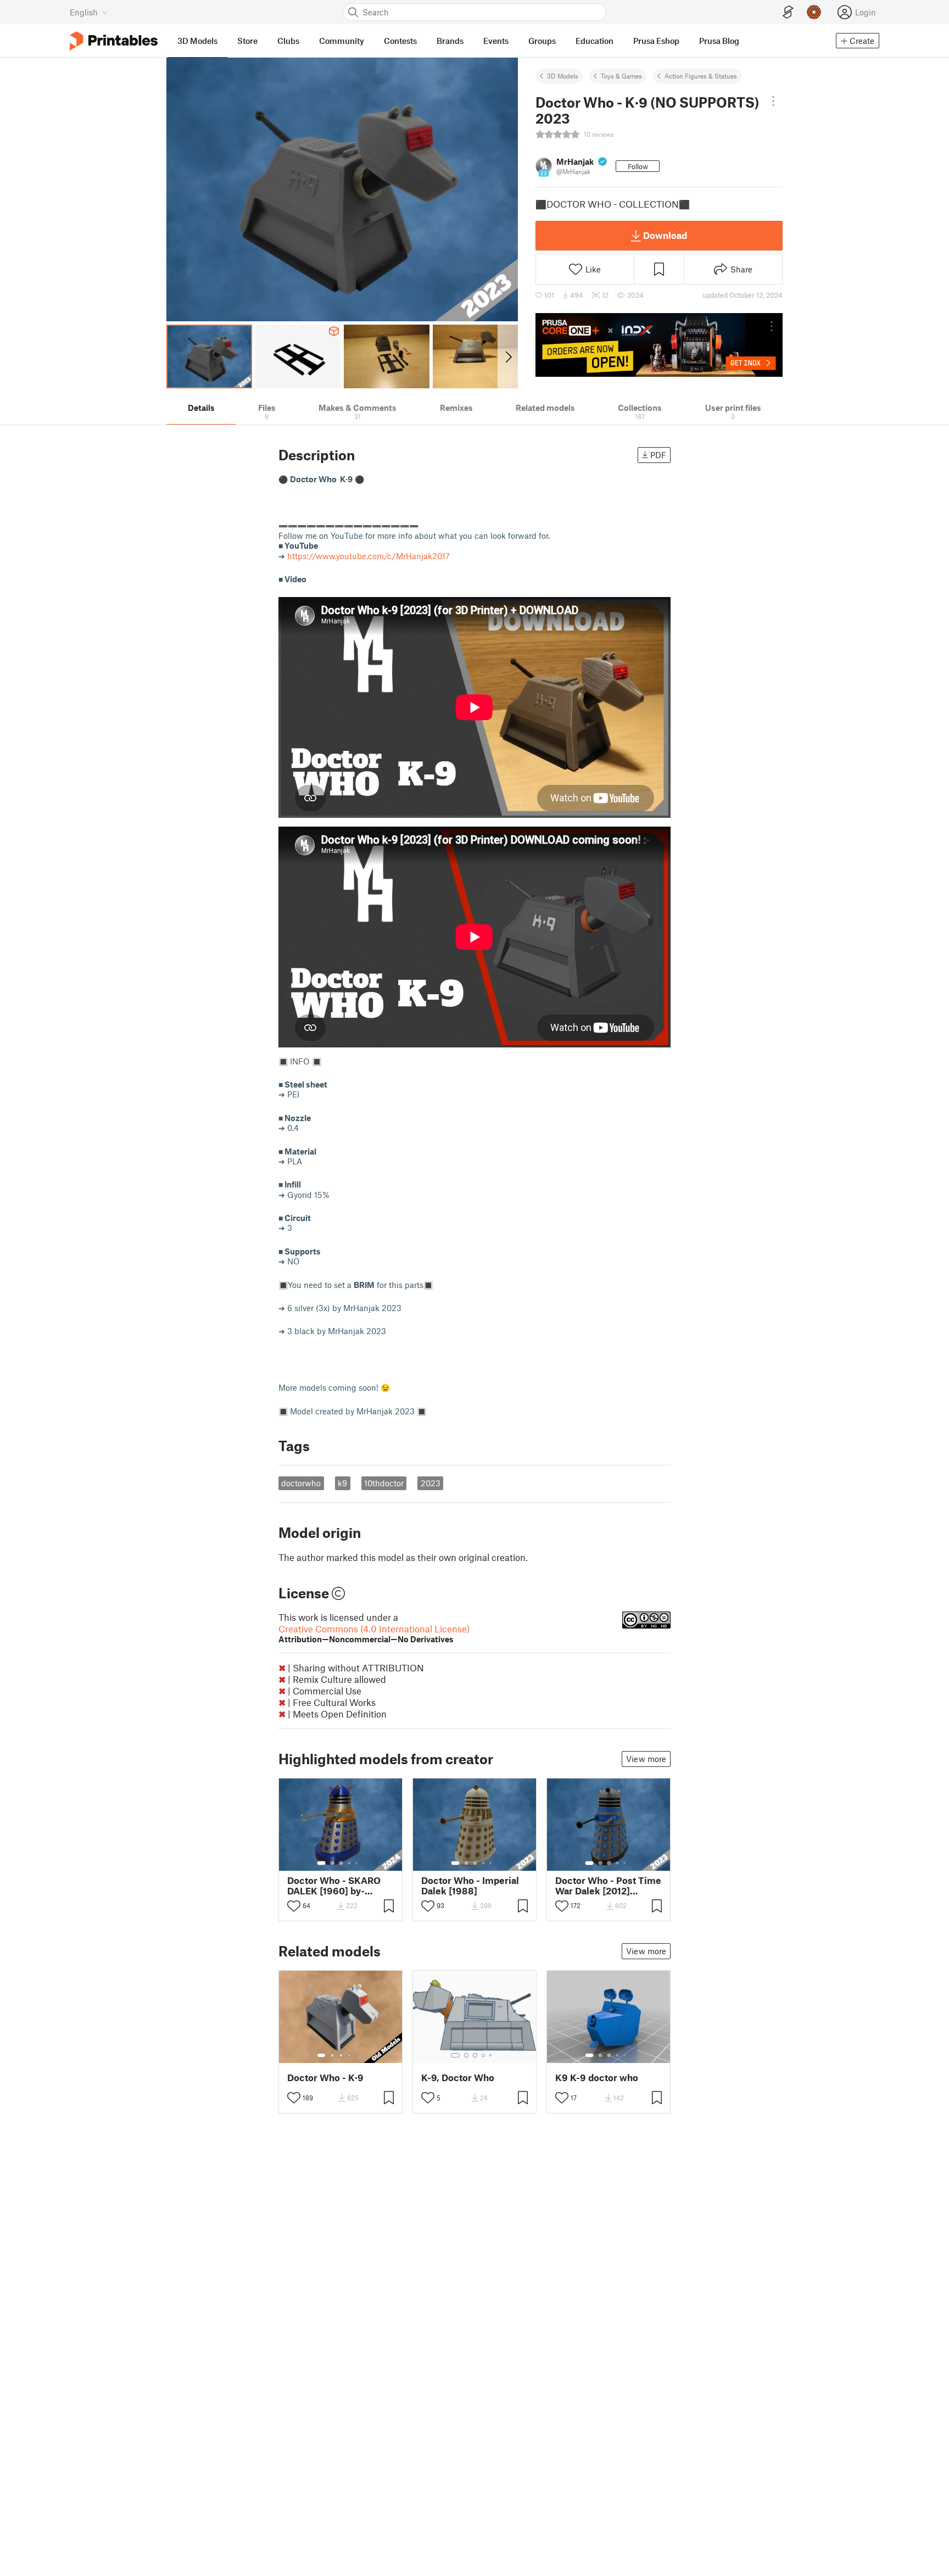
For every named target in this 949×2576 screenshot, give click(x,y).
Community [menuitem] (342, 41)
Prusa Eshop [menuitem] (656, 41)
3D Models (563, 76)
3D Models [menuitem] (197, 41)
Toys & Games (621, 76)
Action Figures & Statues (701, 76)
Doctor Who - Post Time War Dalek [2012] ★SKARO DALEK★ (608, 1886)
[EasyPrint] (788, 12)
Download (665, 235)
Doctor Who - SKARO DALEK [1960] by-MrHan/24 (334, 1886)
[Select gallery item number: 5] (358, 1863)
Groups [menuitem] (542, 41)
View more (646, 1759)
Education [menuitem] (594, 41)
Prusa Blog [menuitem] (719, 41)
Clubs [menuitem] (288, 41)
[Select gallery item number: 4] (350, 1863)
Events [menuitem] (496, 41)
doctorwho (301, 1483)
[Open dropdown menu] (773, 101)
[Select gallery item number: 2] (332, 1863)
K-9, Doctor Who (458, 2078)
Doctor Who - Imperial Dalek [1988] (470, 1886)
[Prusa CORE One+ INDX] (659, 345)
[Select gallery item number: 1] (321, 1863)
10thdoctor (384, 1483)
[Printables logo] (114, 41)
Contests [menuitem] (400, 41)
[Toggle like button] (294, 1906)
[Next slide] (508, 356)
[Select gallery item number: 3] (341, 1863)
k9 (342, 1483)
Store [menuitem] (247, 41)
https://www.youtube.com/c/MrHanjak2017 (369, 556)
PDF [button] (658, 455)
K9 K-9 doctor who (597, 2078)
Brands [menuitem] (450, 41)
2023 (431, 1483)
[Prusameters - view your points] (814, 12)
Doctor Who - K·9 (325, 2078)
